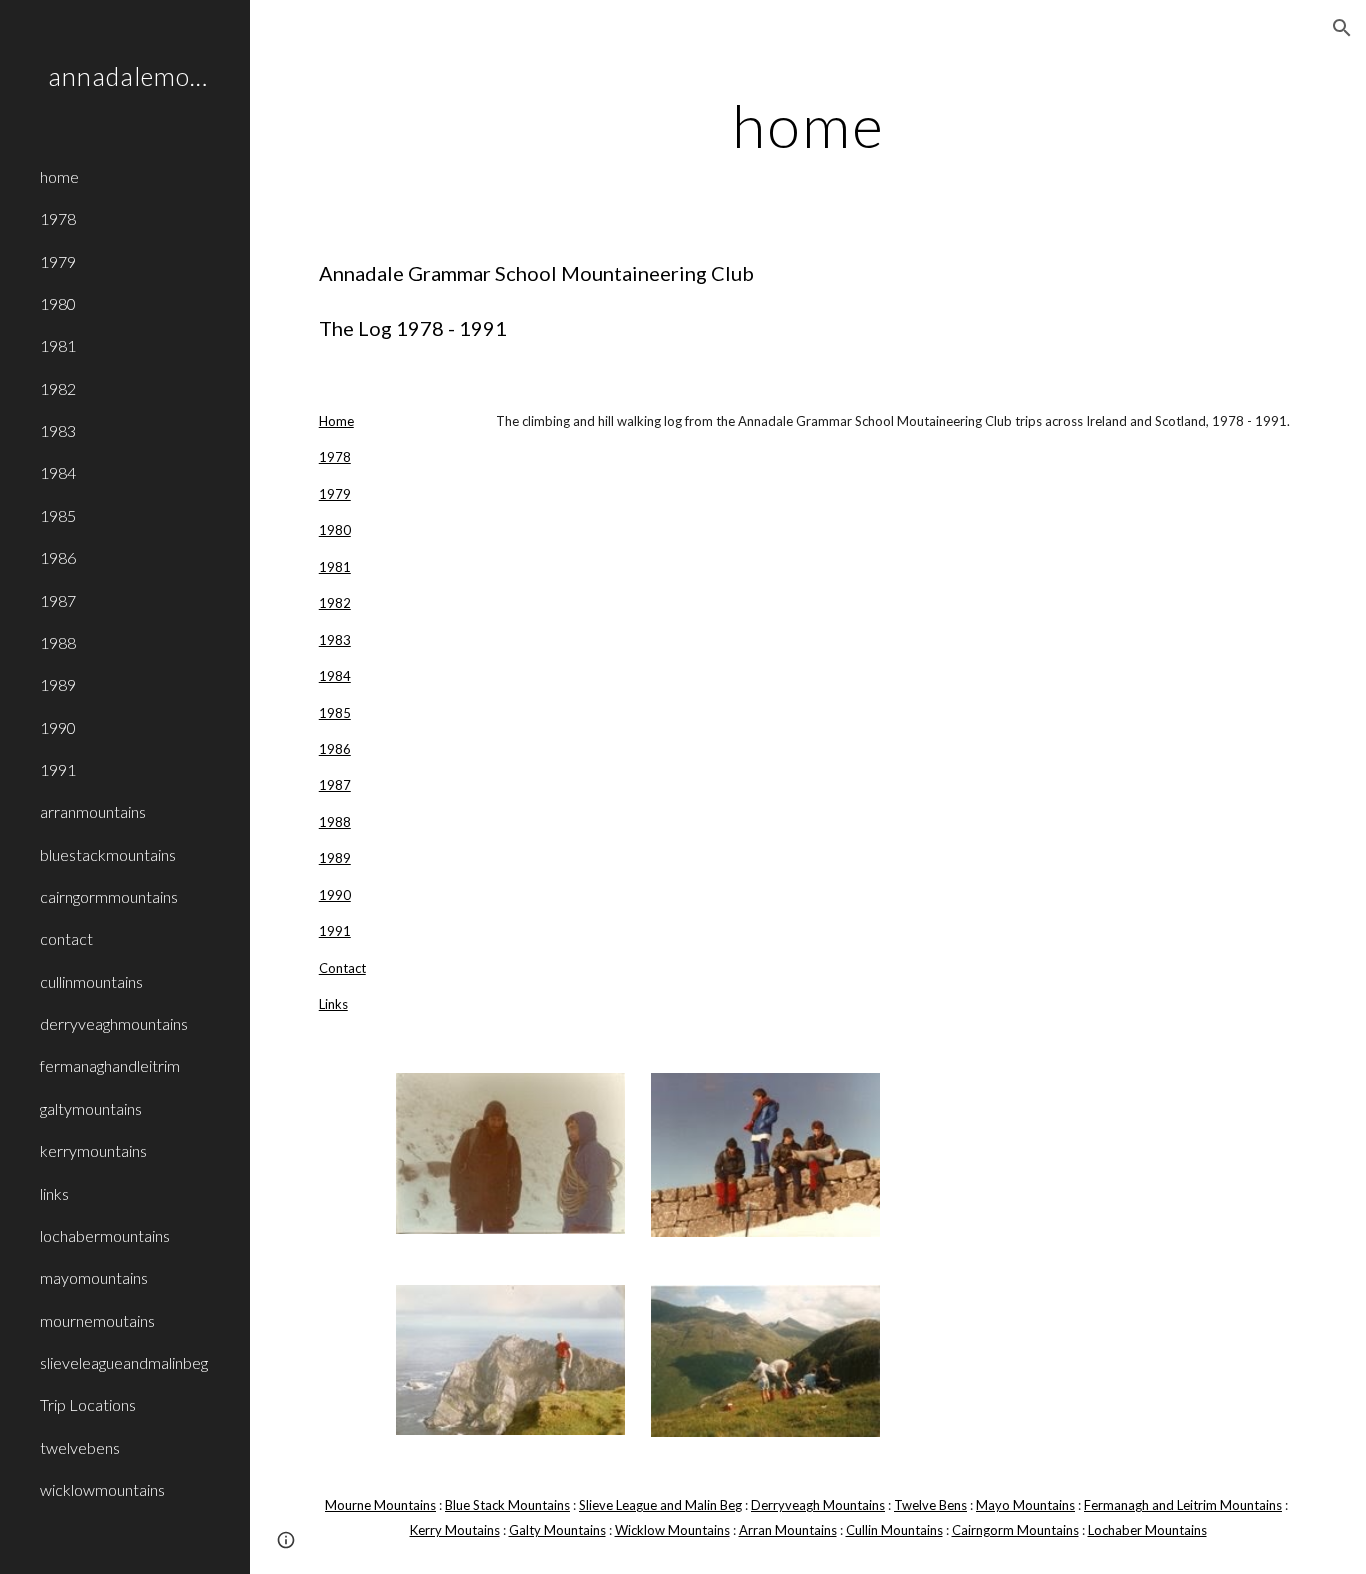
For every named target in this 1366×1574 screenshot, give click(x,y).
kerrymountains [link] (93, 1150)
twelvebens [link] (80, 1447)
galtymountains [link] (91, 1108)
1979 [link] (58, 261)
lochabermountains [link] (105, 1235)
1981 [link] (58, 345)
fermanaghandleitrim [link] (110, 1065)
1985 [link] (58, 515)
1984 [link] (58, 472)
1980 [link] (58, 303)
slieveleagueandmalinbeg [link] (124, 1362)
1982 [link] (58, 388)
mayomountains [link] (94, 1277)
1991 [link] (58, 769)
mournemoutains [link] (97, 1320)
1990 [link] (58, 727)
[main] (808, 125)
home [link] (59, 176)
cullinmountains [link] (91, 981)
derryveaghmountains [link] (114, 1023)
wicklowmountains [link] (102, 1489)
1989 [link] (58, 684)
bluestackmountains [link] (108, 854)
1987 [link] (58, 600)
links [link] (54, 1193)
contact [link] (66, 938)
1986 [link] (58, 557)
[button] (1342, 28)
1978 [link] (58, 218)
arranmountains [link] (93, 811)
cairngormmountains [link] (109, 896)
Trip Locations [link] (88, 1404)
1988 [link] (58, 642)
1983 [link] (58, 430)
